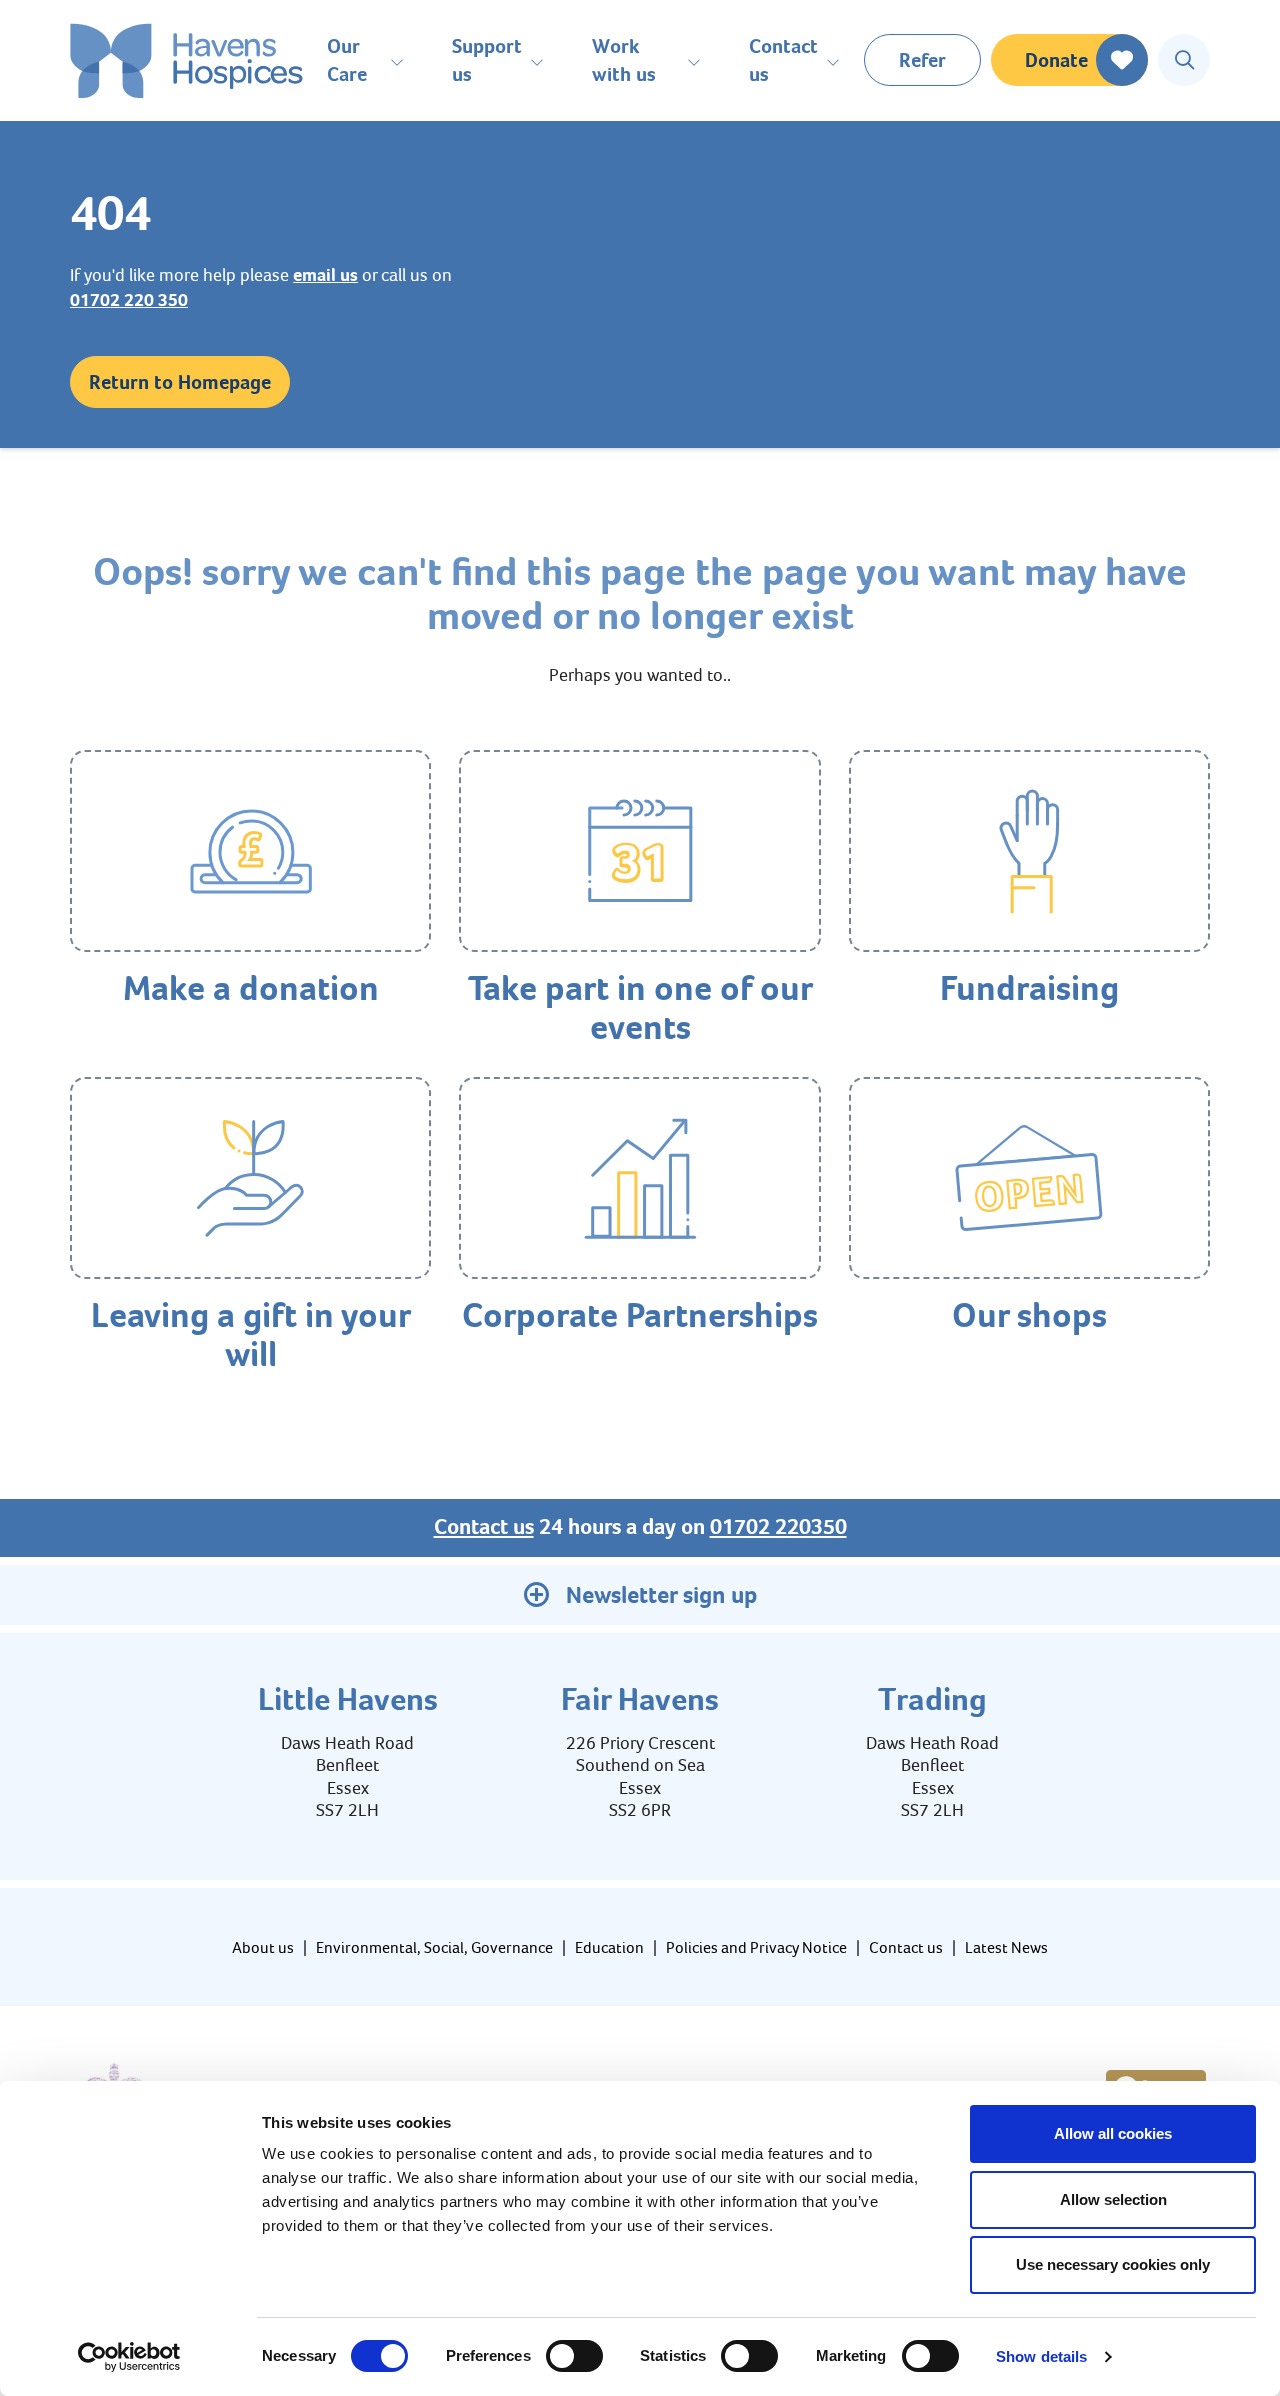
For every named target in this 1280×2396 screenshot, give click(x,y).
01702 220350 (778, 1527)
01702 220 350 (129, 300)
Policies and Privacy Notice (756, 1947)
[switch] (574, 2356)
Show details (1041, 2356)
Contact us (484, 1527)
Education (609, 1947)
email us (325, 275)
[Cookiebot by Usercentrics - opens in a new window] (129, 2357)
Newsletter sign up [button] (661, 1595)
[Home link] (186, 60)
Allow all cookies (1113, 2133)
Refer (922, 60)
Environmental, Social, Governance (434, 1947)
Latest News (1006, 1947)
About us (263, 1947)
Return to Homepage (180, 382)
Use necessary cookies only (1113, 2264)
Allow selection (1113, 2199)
